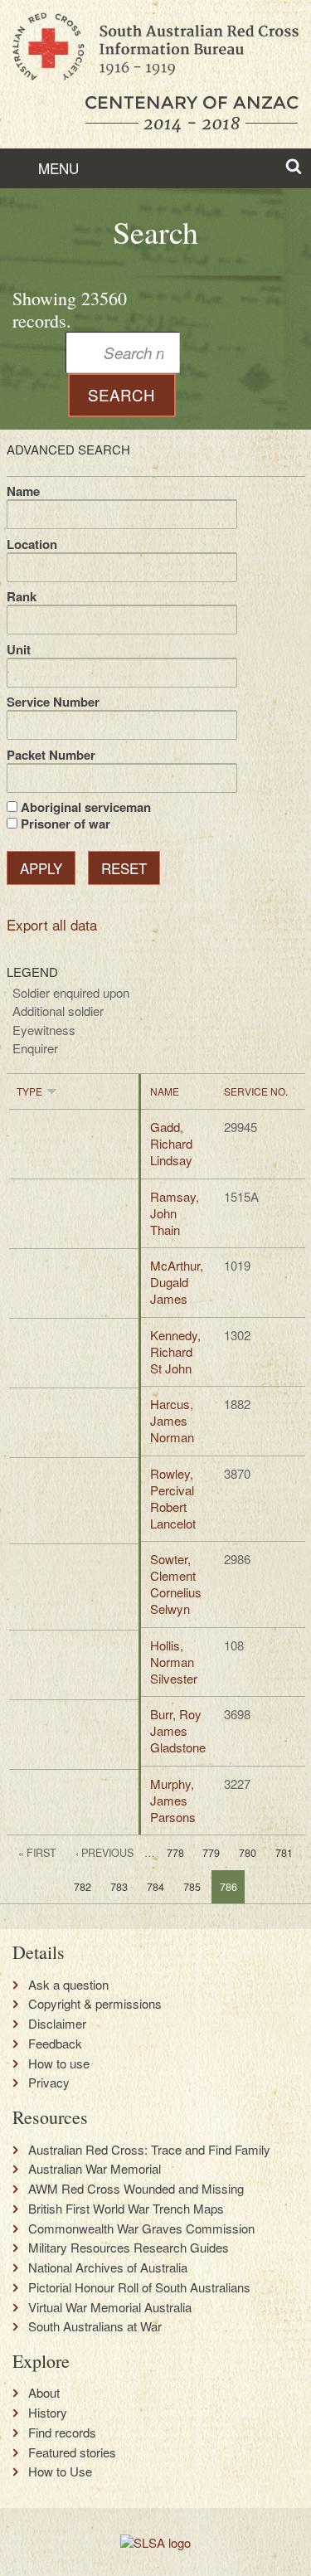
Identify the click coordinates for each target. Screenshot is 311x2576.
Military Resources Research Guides (129, 2248)
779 (211, 1853)
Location (32, 544)
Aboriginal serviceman (86, 807)
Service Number (53, 702)
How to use (59, 2063)
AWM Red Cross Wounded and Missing (136, 2189)
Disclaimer (57, 2024)
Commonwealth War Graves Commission (141, 2228)
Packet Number (51, 755)
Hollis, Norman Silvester (174, 1662)
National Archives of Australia (108, 2267)
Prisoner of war (66, 824)
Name (23, 491)
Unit (19, 649)
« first (37, 1853)
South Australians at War (95, 2326)
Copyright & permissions (95, 2004)
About (44, 2393)
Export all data (52, 924)
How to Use (60, 2472)
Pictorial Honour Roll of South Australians (139, 2287)
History (48, 2413)
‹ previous (104, 1853)
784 (155, 1887)
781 (284, 1853)
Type (29, 1091)
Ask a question (68, 1985)
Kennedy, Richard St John (175, 1351)
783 (119, 1887)
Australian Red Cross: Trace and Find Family (149, 2150)
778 (175, 1853)
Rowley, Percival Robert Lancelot (173, 1498)
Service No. (256, 1091)
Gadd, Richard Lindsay (171, 1143)
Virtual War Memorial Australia (110, 2307)
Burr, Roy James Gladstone (178, 1730)
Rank (22, 596)
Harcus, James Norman (172, 1420)
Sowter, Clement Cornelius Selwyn (176, 1584)
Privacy (49, 2083)
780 (248, 1853)
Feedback (55, 2044)
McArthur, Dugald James (177, 1282)
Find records (62, 2433)
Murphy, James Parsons (173, 1800)
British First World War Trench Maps (126, 2209)
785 (192, 1887)
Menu (56, 168)
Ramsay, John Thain (175, 1213)
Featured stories (72, 2452)
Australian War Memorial (95, 2169)
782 (83, 1887)
